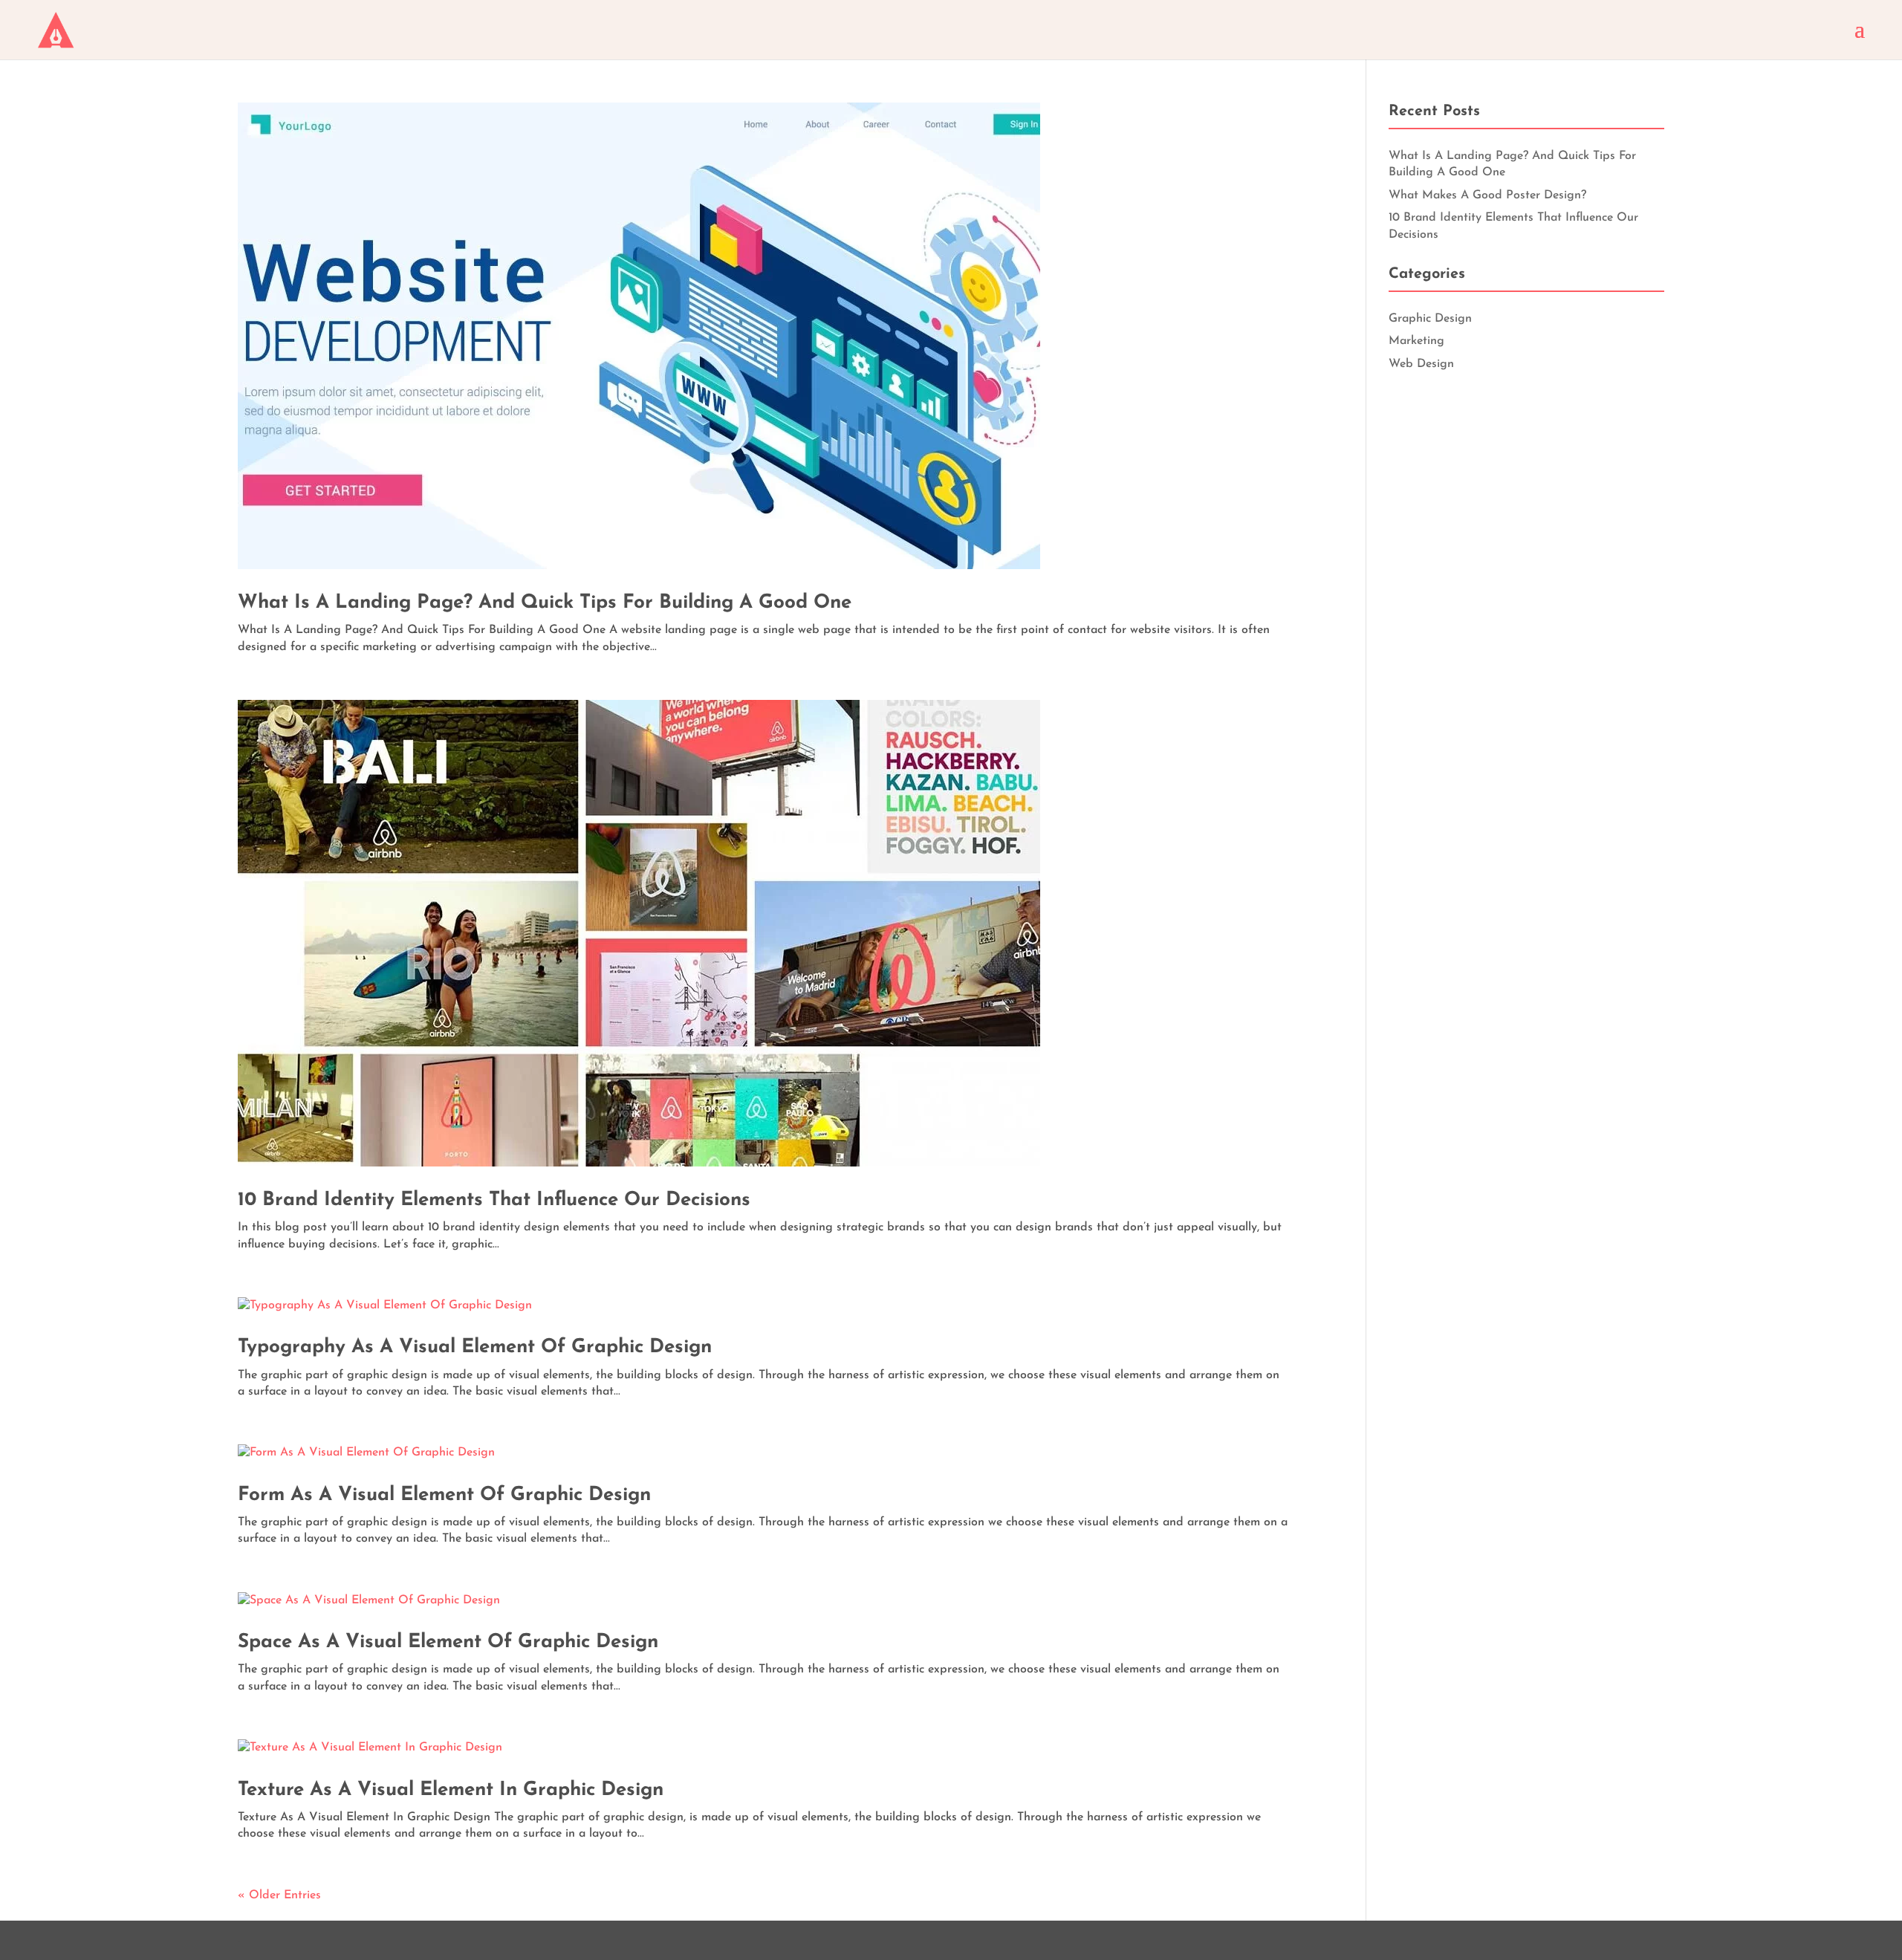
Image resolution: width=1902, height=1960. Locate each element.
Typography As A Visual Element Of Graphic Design (475, 1347)
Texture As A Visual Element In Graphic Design (451, 1790)
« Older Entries (279, 1895)
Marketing (1416, 341)
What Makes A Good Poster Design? (1487, 195)
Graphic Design (1430, 319)
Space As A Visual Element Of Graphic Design (448, 1642)
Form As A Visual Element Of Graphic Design (444, 1495)
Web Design (1421, 364)
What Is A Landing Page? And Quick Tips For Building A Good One (545, 603)
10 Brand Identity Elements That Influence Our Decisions (494, 1200)
